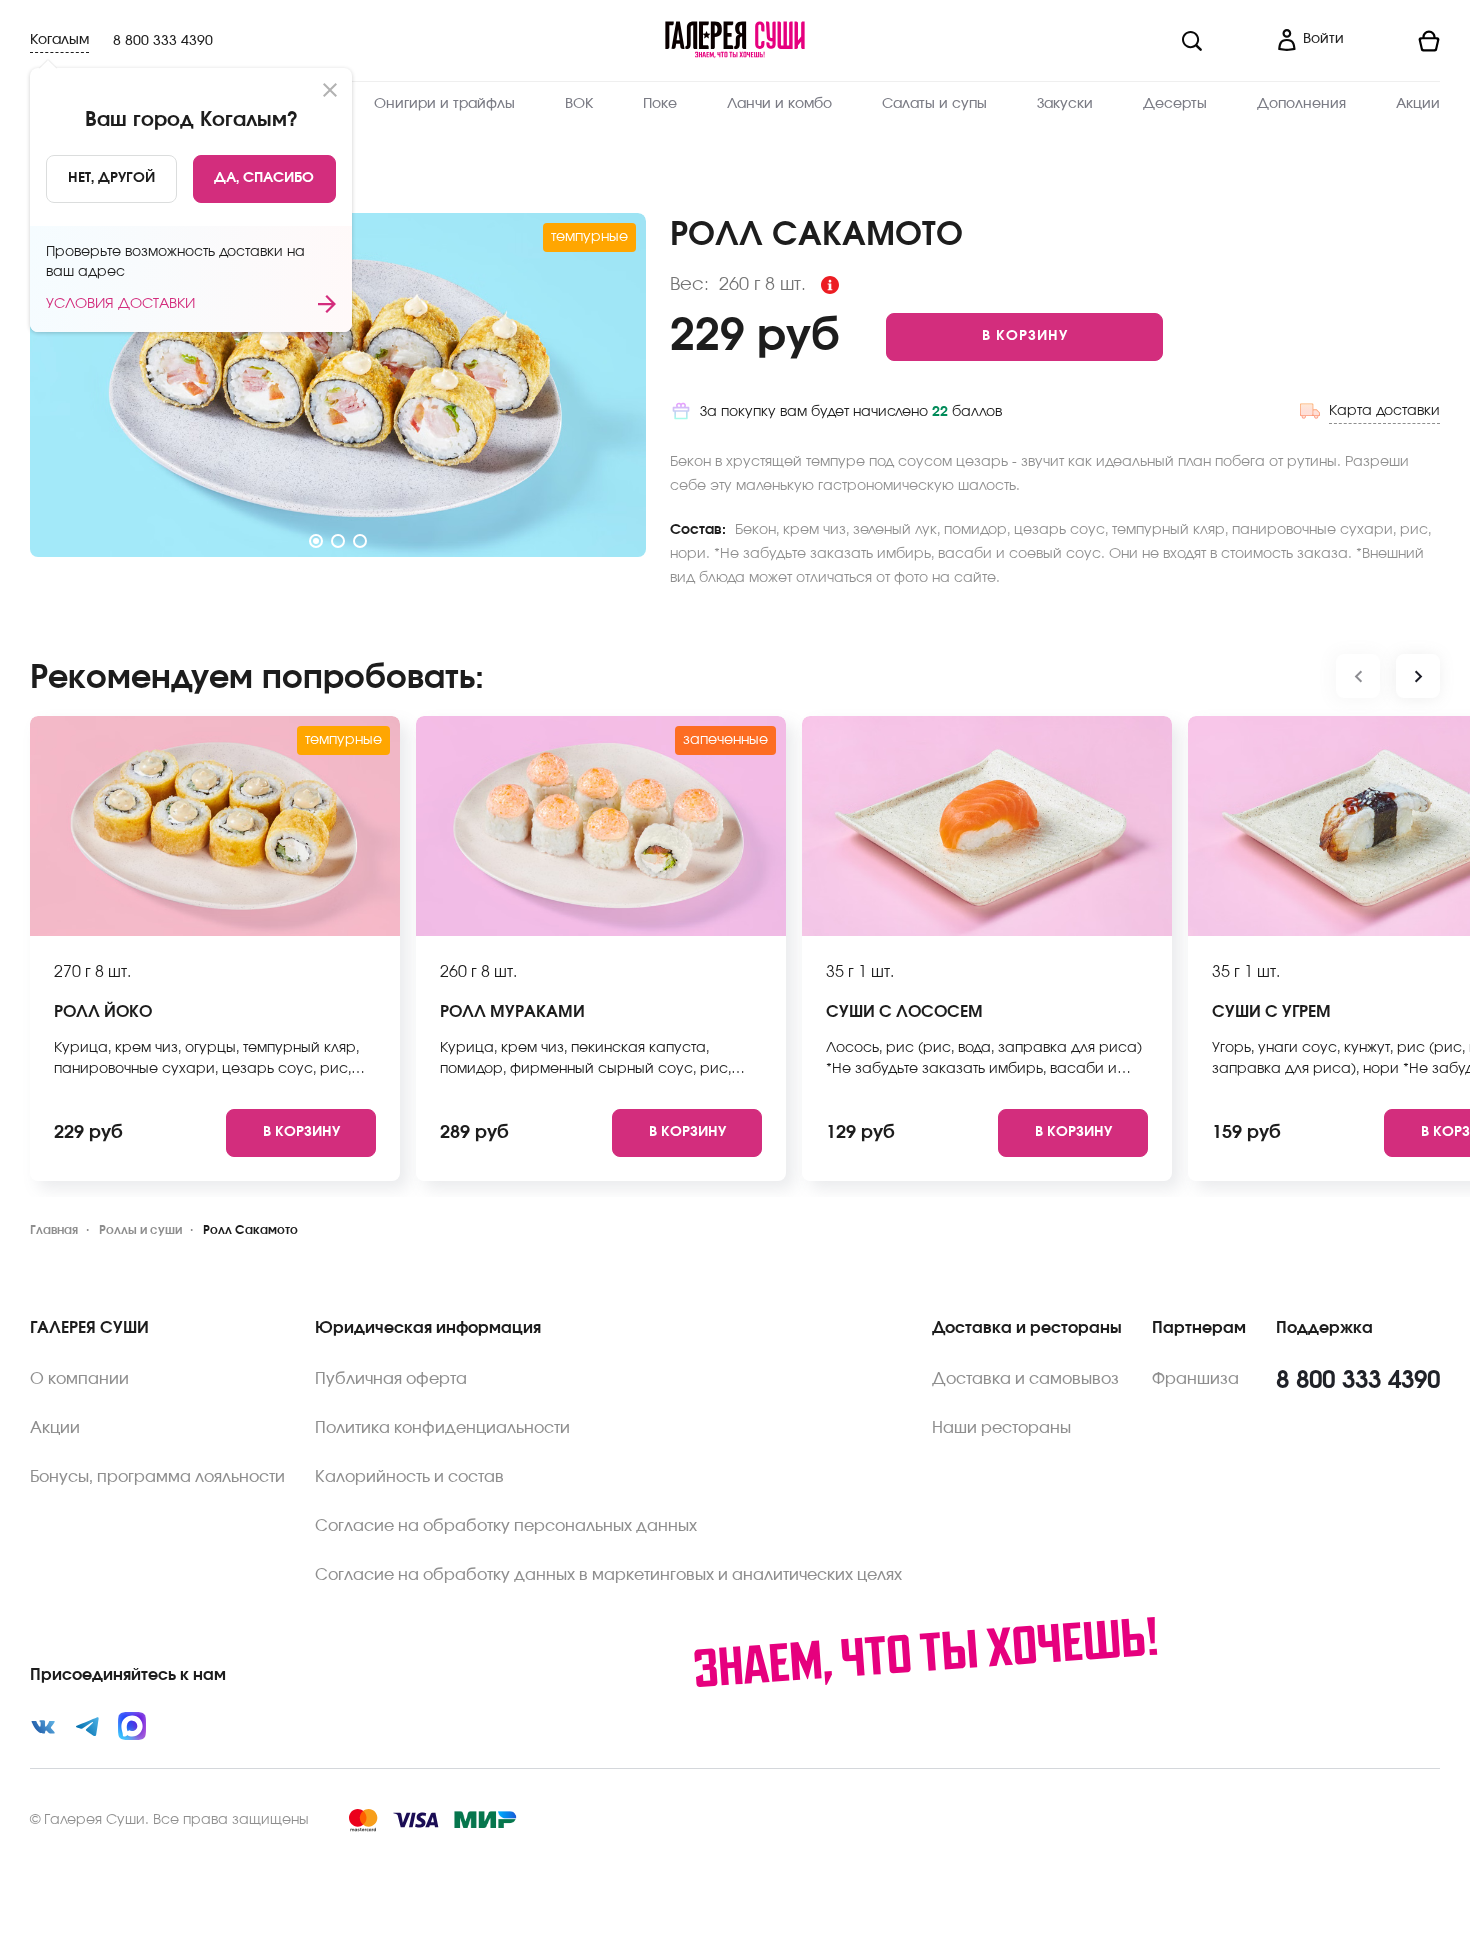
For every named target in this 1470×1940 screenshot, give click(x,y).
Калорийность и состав (409, 1477)
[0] (1400, 41)
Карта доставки (1384, 411)
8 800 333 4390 (163, 41)
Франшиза (1195, 1379)
